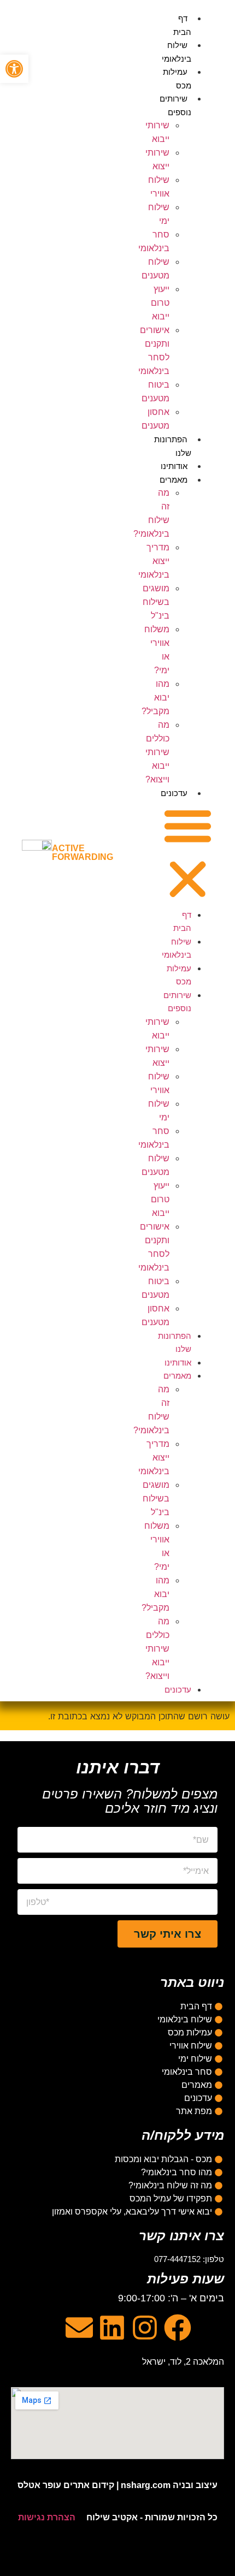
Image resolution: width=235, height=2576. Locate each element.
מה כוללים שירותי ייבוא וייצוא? (157, 752)
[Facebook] (178, 2328)
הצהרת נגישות (47, 2517)
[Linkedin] (112, 2328)
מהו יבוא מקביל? (155, 698)
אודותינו (174, 466)
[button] (188, 854)
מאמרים (174, 480)
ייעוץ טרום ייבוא (160, 303)
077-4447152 (177, 2259)
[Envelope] (79, 2328)
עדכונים (174, 793)
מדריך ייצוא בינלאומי (154, 561)
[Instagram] (145, 2328)
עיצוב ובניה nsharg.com (169, 2485)
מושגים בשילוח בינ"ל (156, 602)
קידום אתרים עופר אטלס (66, 2485)
